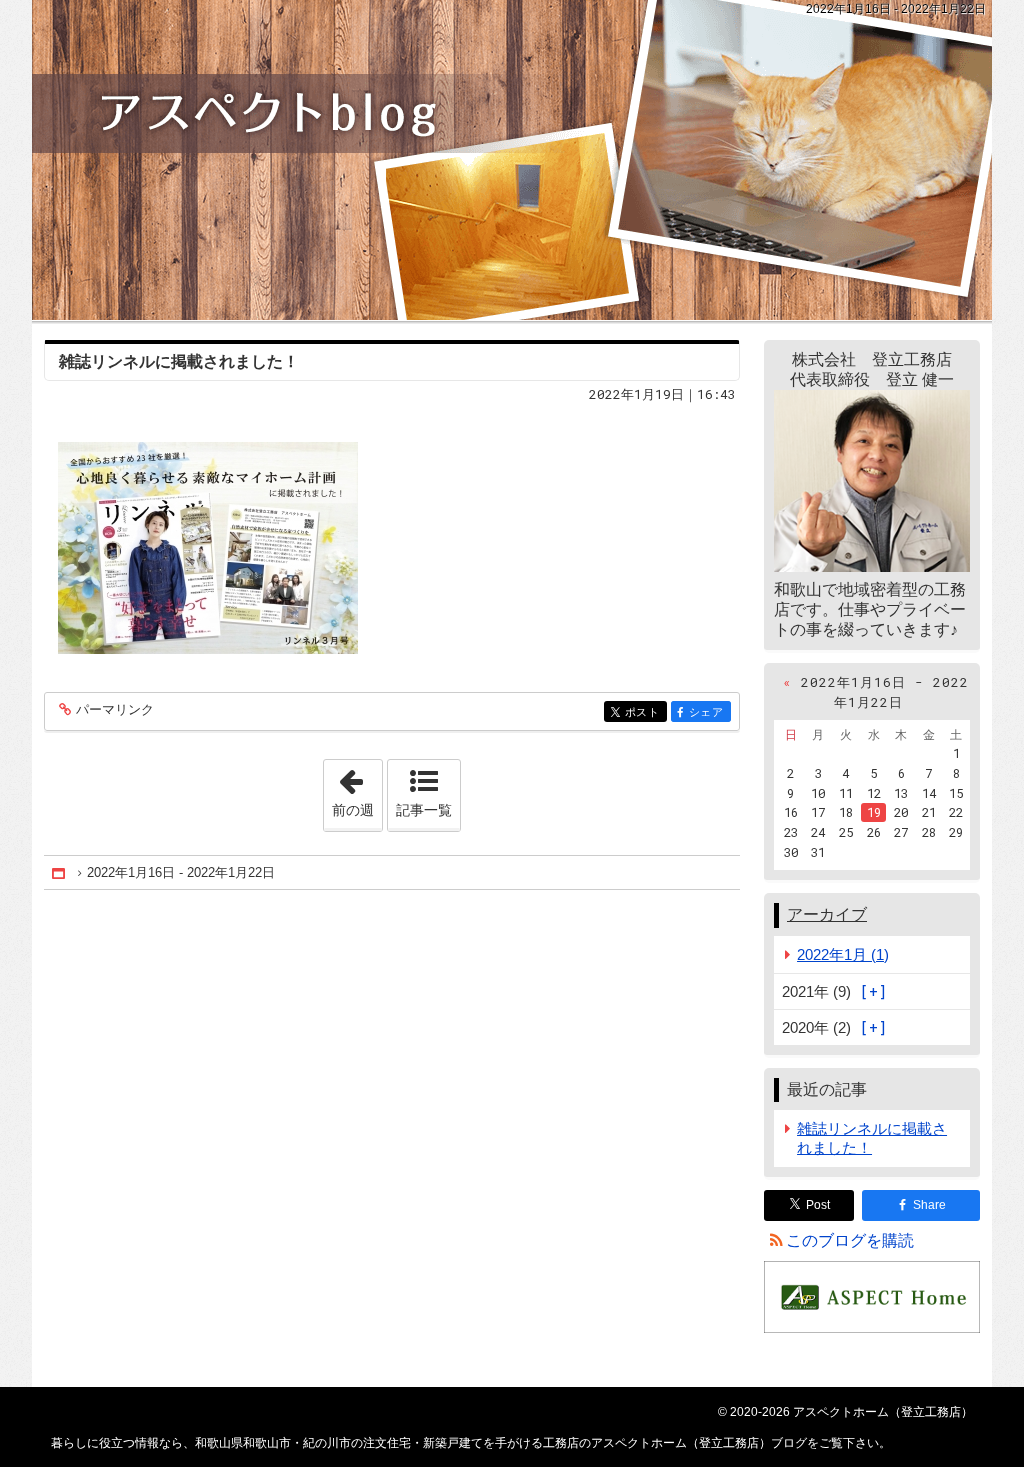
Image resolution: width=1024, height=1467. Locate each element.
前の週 (357, 789)
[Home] (60, 872)
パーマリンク (115, 710)
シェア (710, 712)
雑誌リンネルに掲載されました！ (179, 361)
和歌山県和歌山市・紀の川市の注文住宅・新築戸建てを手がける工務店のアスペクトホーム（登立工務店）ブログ (512, 160)
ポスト (646, 712)
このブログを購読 (850, 1240)
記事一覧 (424, 810)
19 (874, 812)
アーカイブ (827, 914)
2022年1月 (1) (843, 954)
